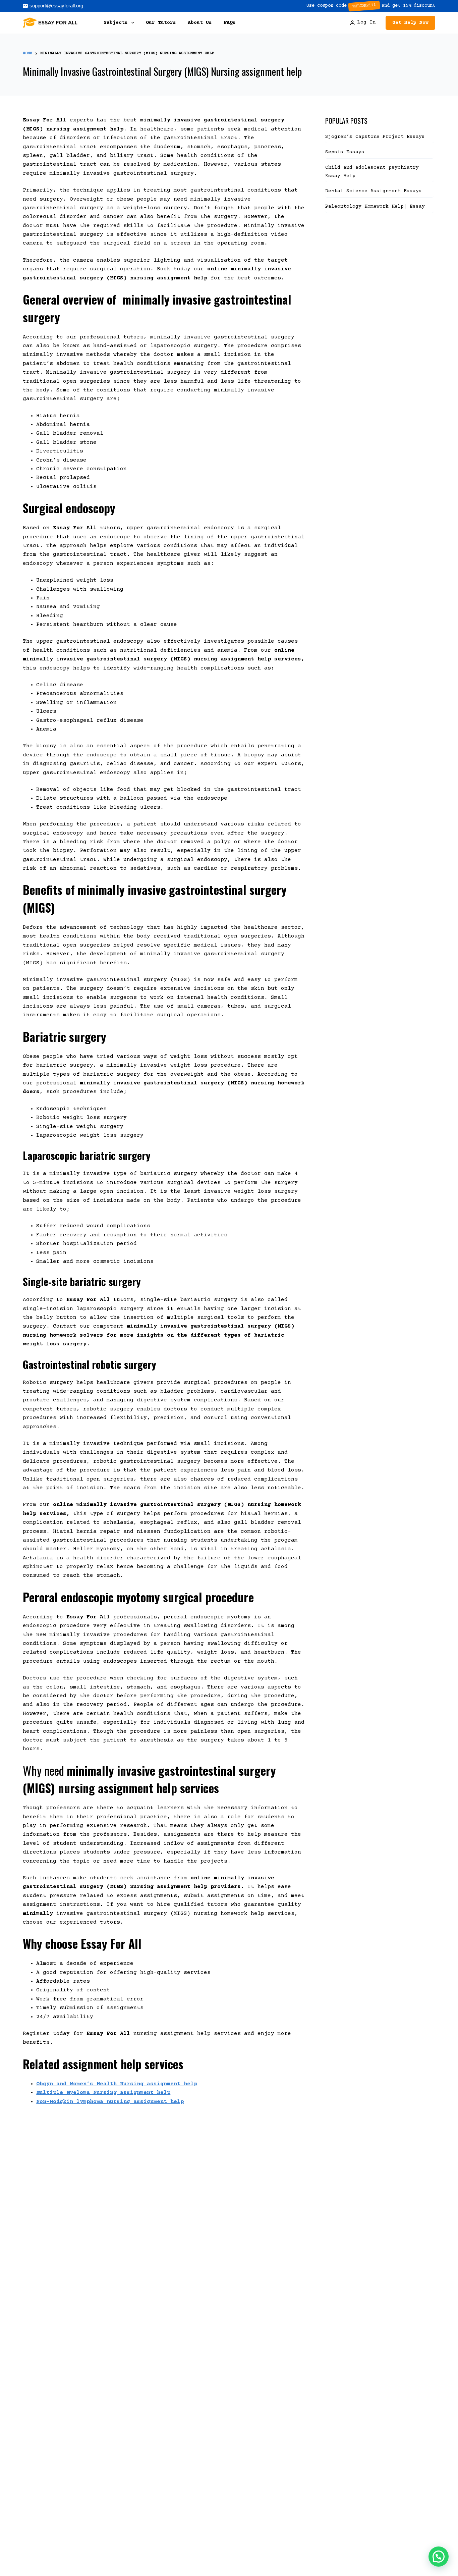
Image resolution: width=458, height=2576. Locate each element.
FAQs (230, 23)
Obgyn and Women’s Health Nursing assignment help (117, 2084)
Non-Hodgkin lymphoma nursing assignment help (110, 2102)
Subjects (116, 23)
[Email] (53, 6)
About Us (200, 23)
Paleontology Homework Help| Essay (375, 206)
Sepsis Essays (345, 152)
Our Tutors (161, 23)
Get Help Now (410, 23)
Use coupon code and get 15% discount (371, 6)
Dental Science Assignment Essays (374, 191)
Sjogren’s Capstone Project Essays (377, 137)
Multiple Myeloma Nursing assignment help (103, 2093)
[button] (439, 2557)
